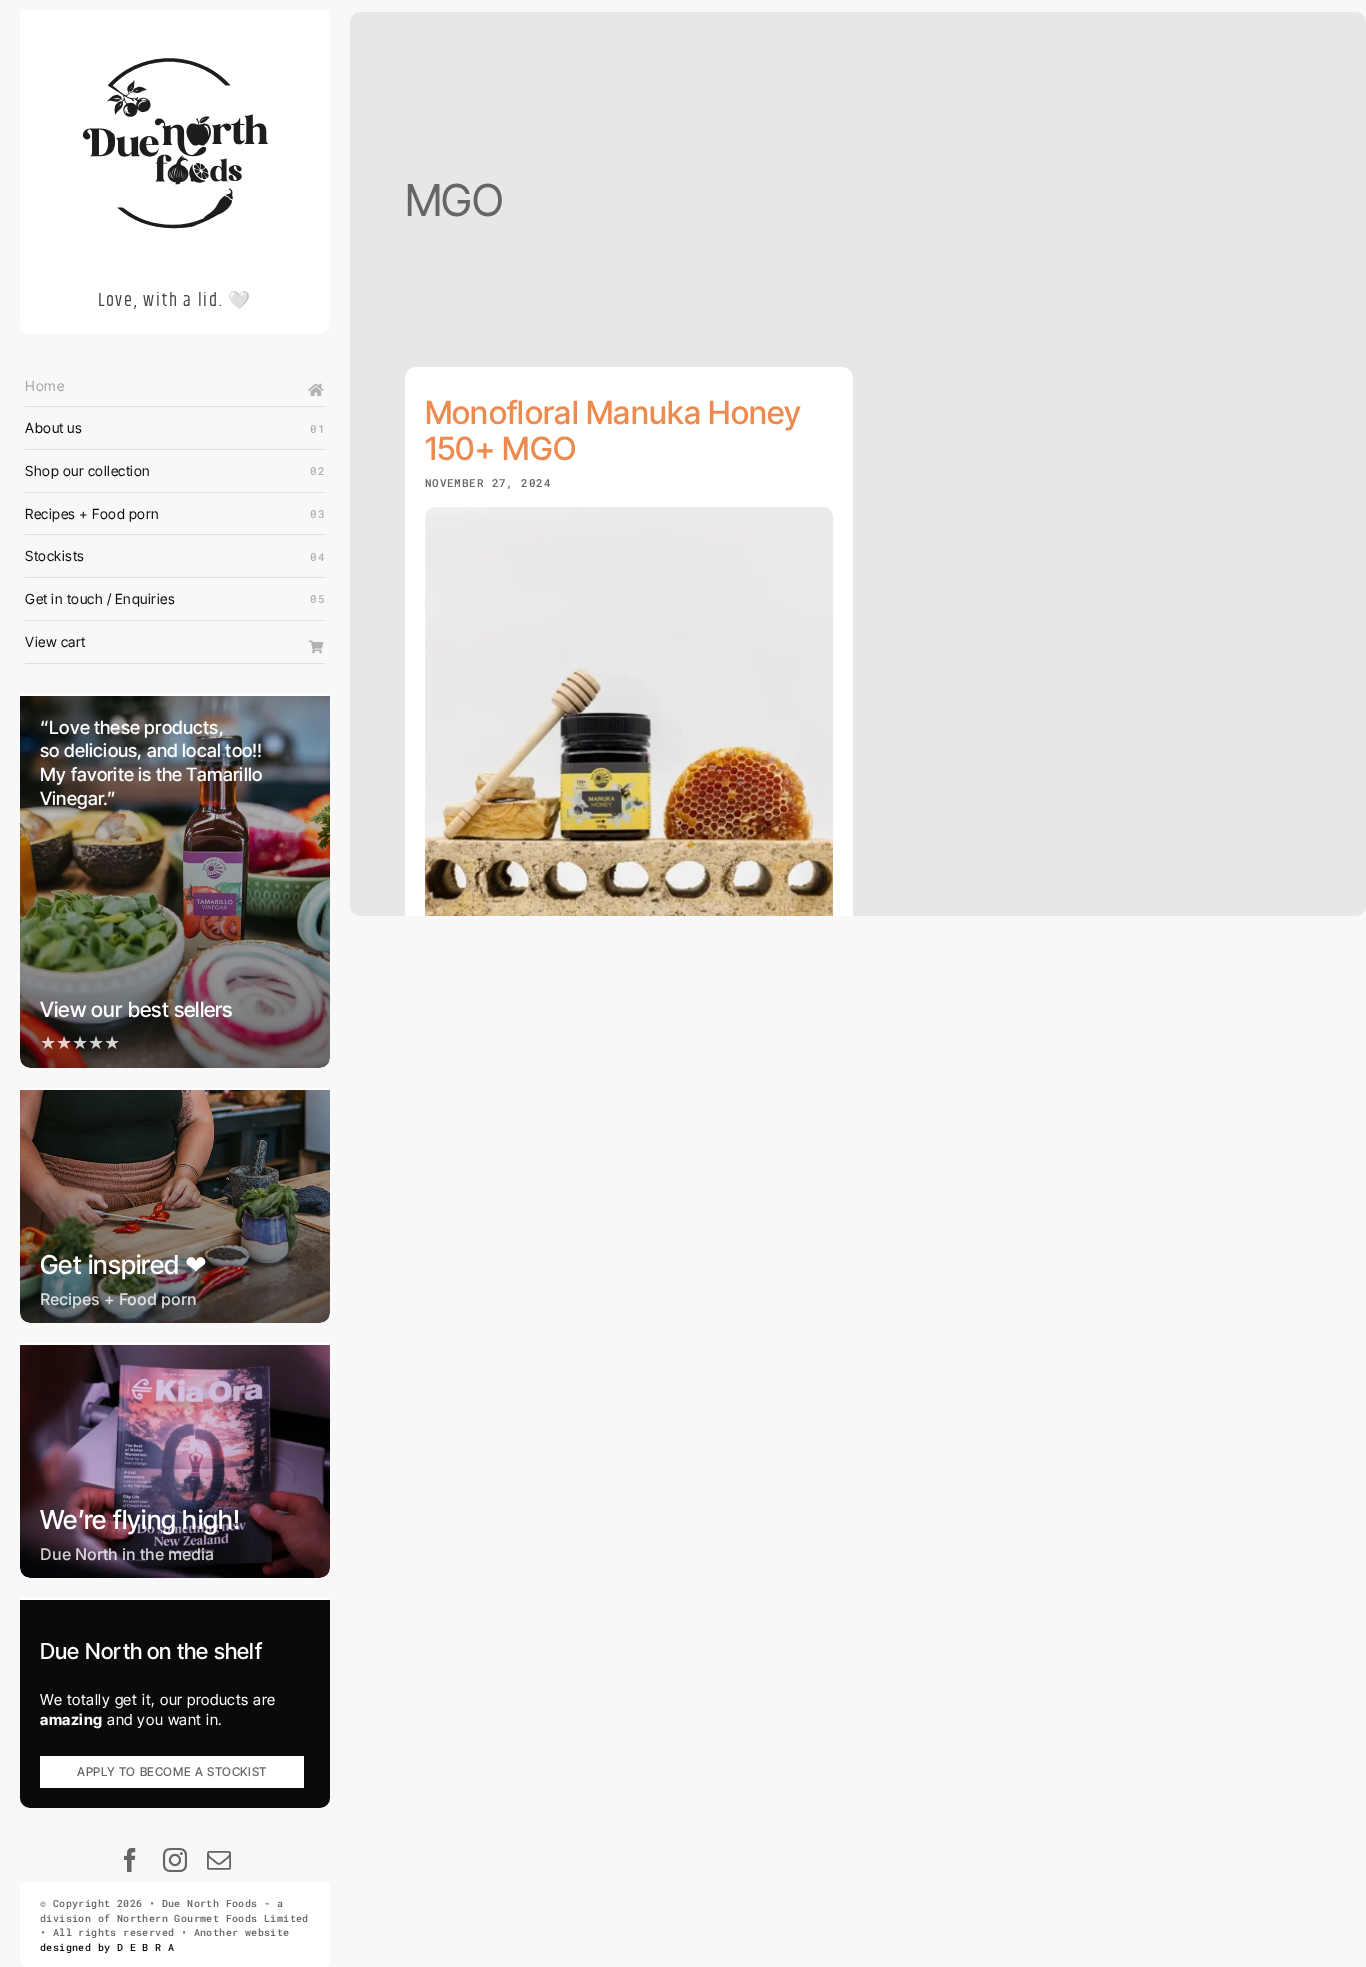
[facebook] (130, 1860)
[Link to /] (316, 390)
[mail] (219, 1860)
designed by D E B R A (107, 1947)
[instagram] (175, 1860)
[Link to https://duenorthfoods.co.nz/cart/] (317, 647)
